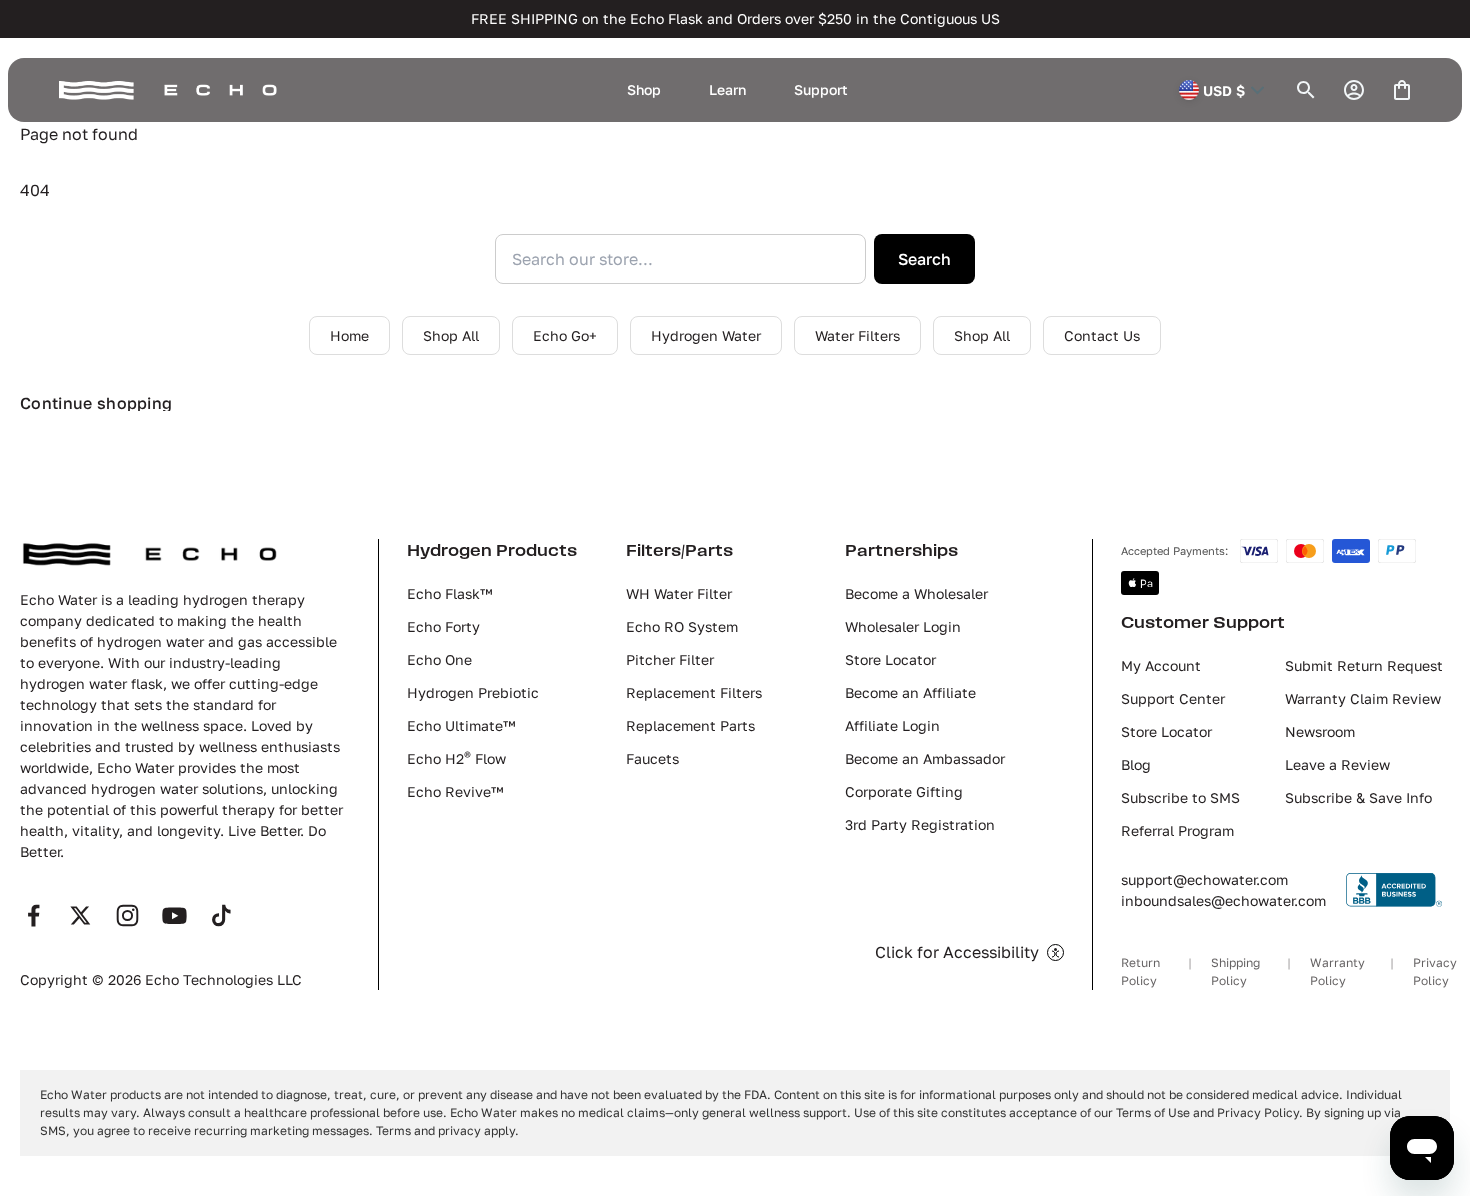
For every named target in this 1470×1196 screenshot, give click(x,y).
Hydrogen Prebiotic (473, 692)
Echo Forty (443, 626)
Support (821, 89)
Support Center (1173, 698)
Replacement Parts (690, 725)
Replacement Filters (694, 692)
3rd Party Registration (920, 824)
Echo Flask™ (449, 593)
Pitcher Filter (670, 659)
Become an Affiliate (910, 692)
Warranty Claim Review (1363, 698)
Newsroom (1320, 731)
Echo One (439, 659)
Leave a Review (1337, 764)
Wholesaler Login (903, 626)
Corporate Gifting (904, 791)
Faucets (652, 758)
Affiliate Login (892, 725)
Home (349, 335)
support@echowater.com (1204, 879)
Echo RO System (682, 626)
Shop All (451, 335)
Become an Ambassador (925, 758)
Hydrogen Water (706, 335)
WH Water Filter (679, 593)
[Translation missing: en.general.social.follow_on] (33, 915)
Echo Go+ (565, 335)
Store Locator (890, 659)
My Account (1161, 665)
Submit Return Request (1364, 665)
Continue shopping (96, 403)
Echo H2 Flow (456, 758)
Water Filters (857, 335)
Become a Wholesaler (916, 593)
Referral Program (1177, 830)
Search (924, 259)
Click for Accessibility (957, 952)
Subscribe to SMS (1180, 797)
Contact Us (1102, 335)
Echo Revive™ (455, 791)
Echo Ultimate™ (461, 725)
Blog (1136, 764)
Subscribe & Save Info (1358, 797)
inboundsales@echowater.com (1223, 900)
